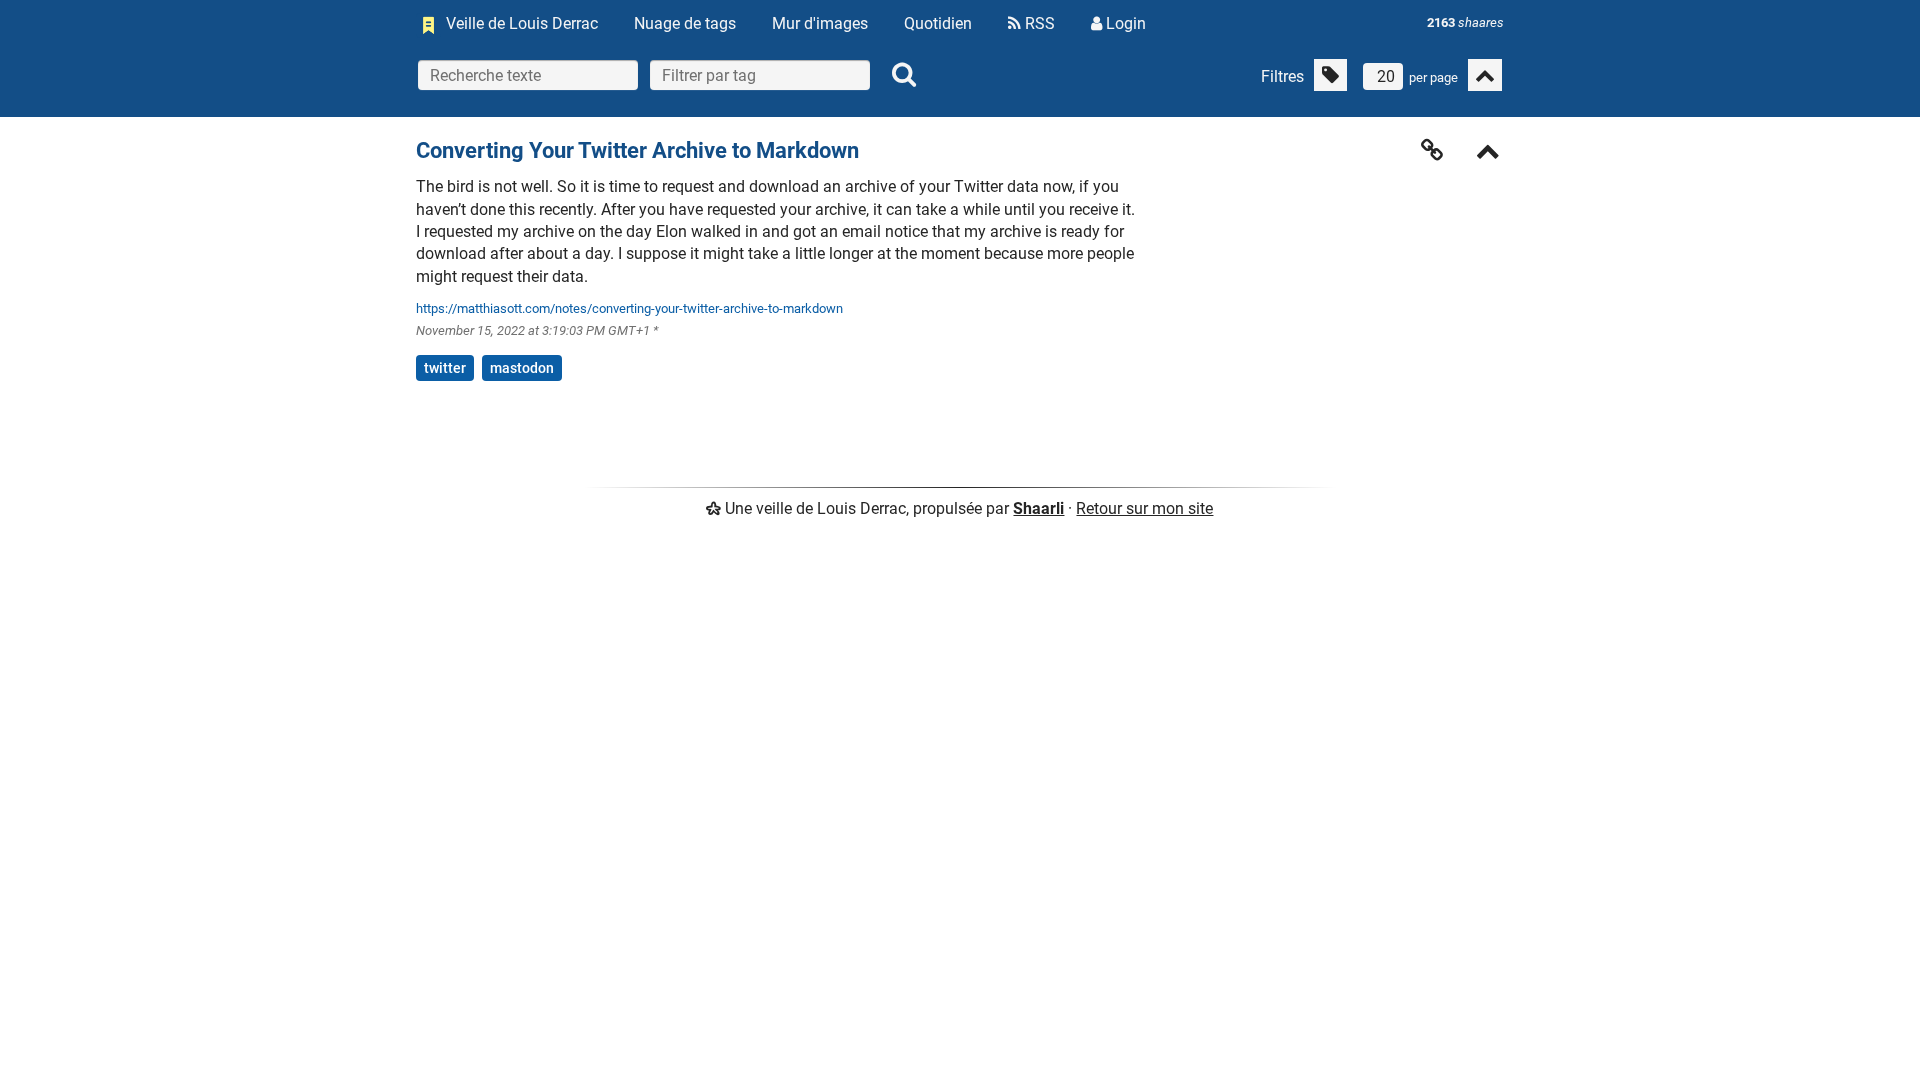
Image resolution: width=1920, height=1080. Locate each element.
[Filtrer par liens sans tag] (1330, 75)
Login (1124, 23)
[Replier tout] (1485, 75)
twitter (445, 368)
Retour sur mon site (1144, 508)
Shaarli (1038, 508)
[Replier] (1488, 153)
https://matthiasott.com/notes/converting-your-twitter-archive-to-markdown (629, 308)
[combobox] (760, 75)
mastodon (522, 368)
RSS (1038, 23)
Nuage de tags (685, 23)
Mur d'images (820, 23)
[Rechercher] (904, 75)
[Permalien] (1432, 150)
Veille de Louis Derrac (522, 23)
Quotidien (938, 23)
